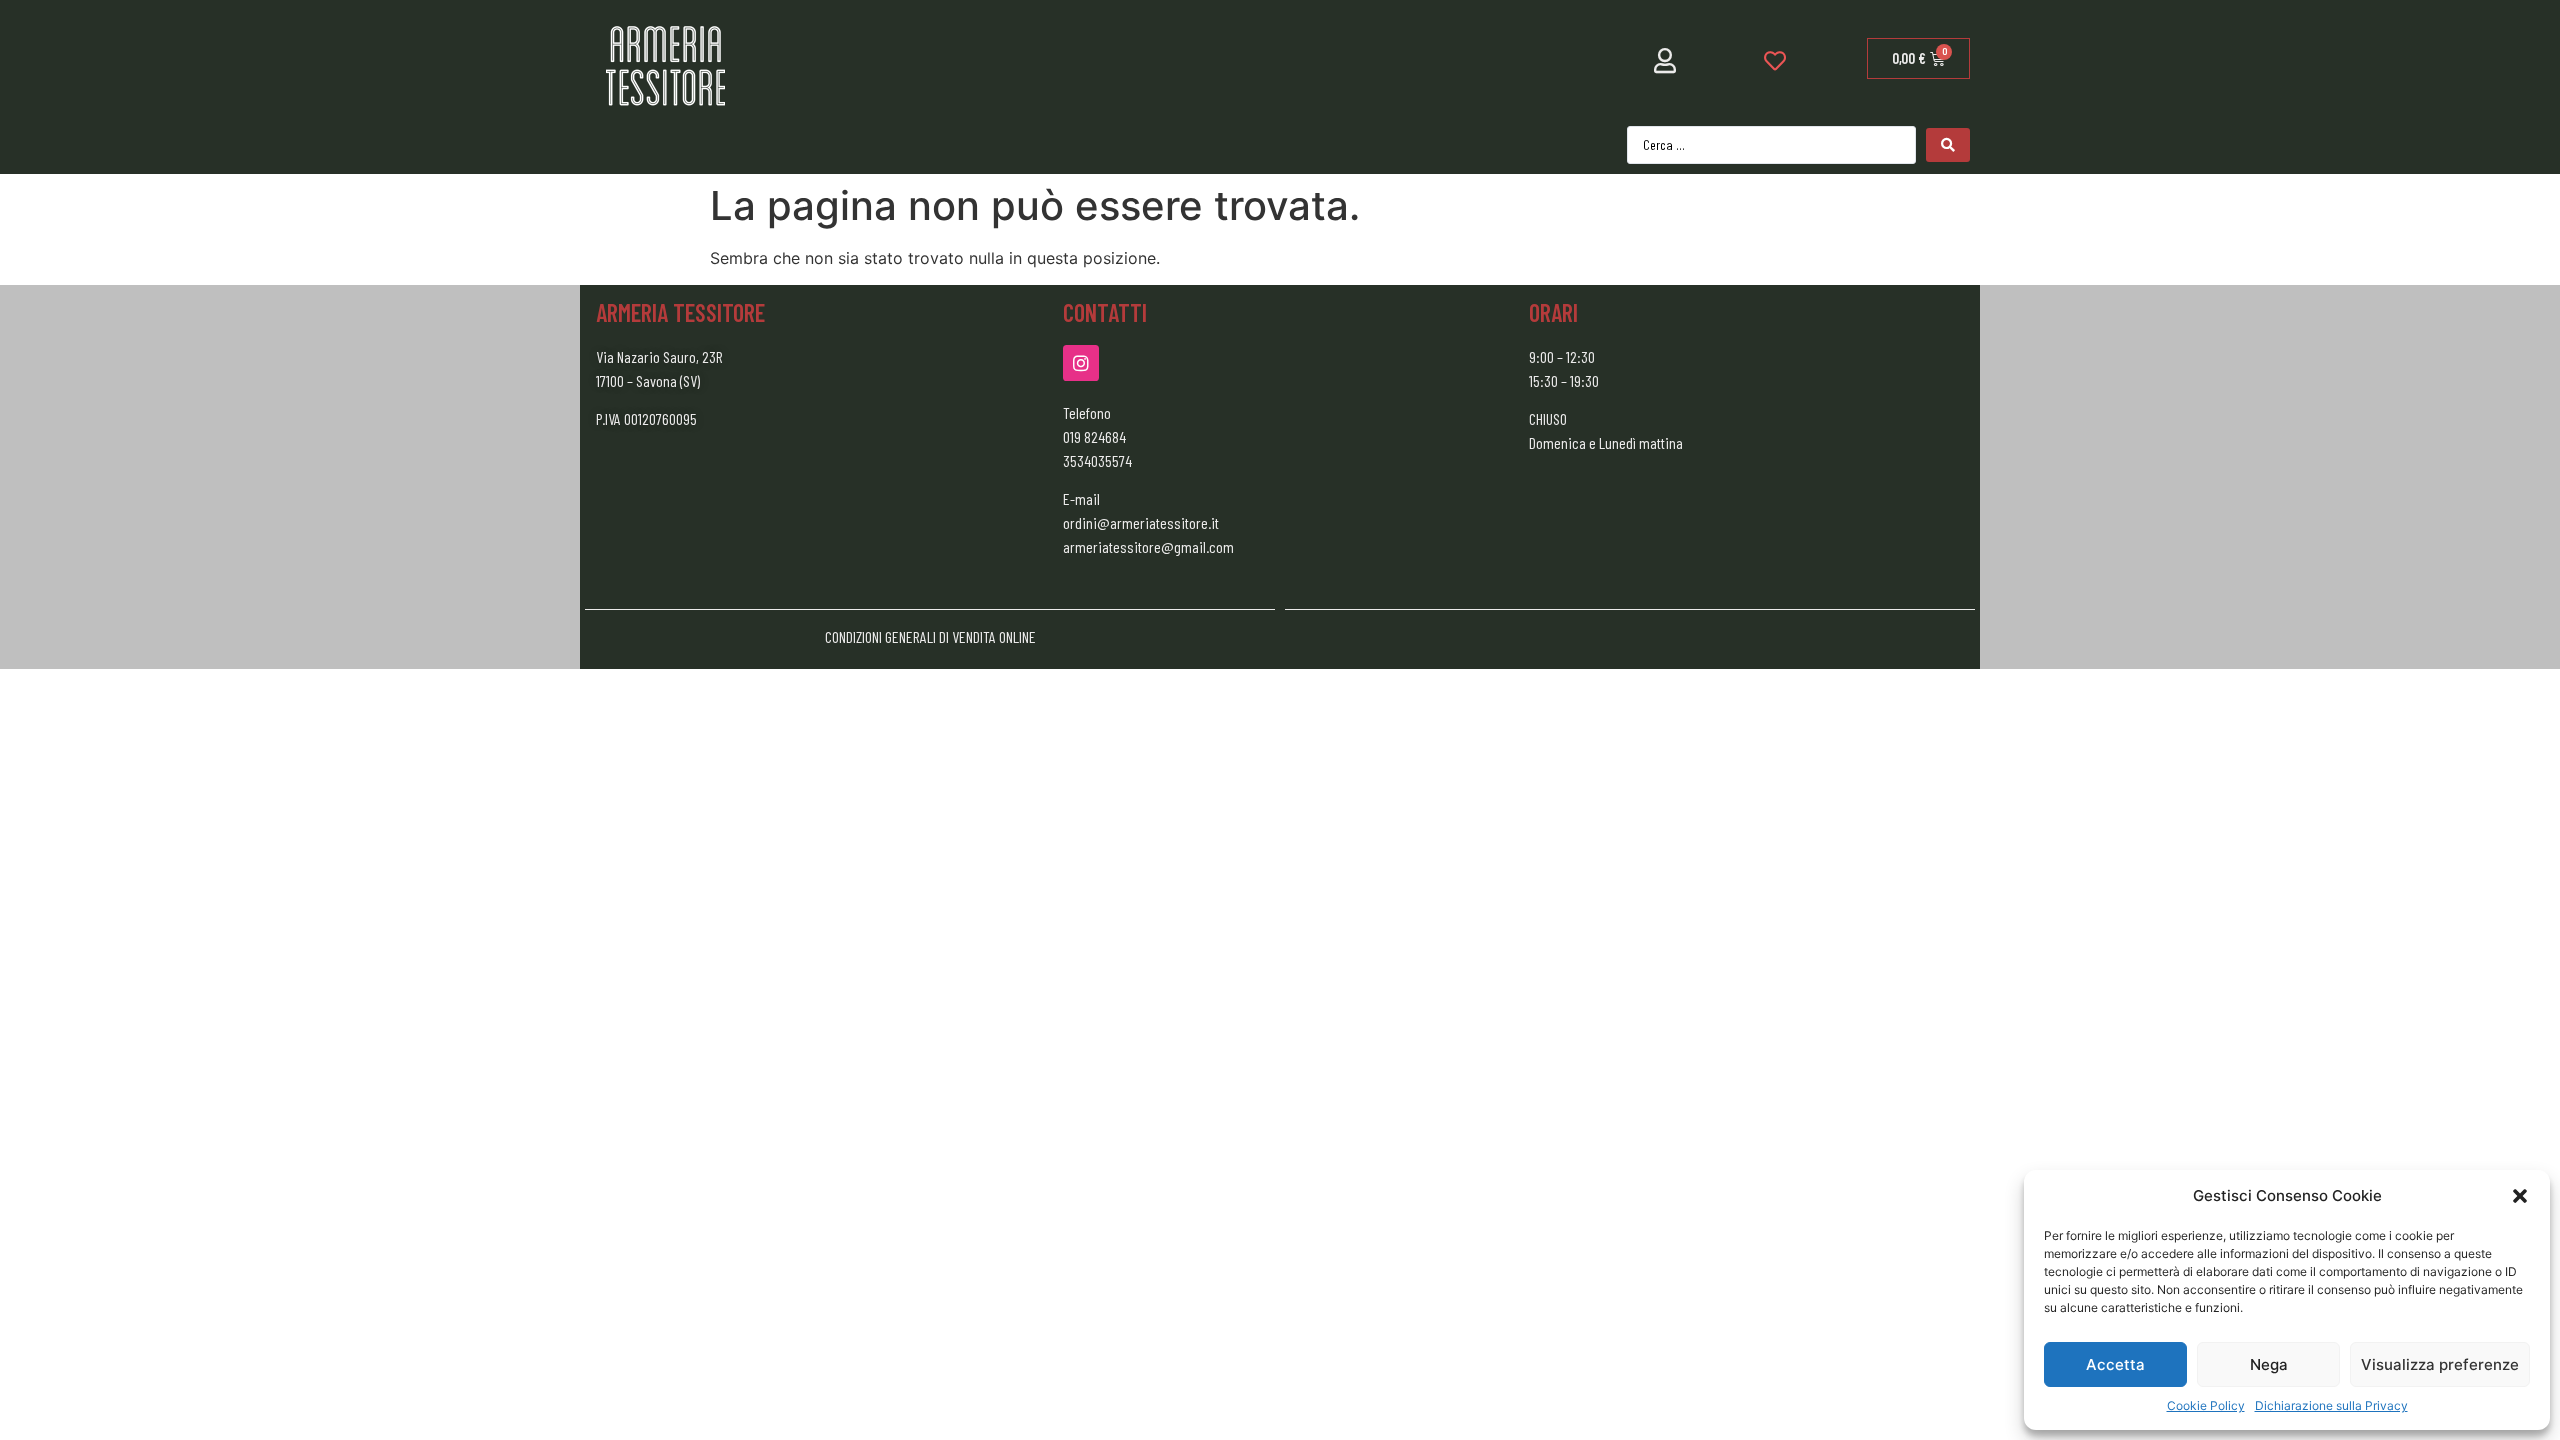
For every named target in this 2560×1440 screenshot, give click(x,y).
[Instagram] (1081, 363)
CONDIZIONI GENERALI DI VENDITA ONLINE (930, 636)
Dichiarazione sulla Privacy (2331, 1405)
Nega (2269, 1364)
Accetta (2115, 1364)
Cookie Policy (2206, 1405)
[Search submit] (1948, 145)
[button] (2520, 1196)
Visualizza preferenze (2440, 1364)
